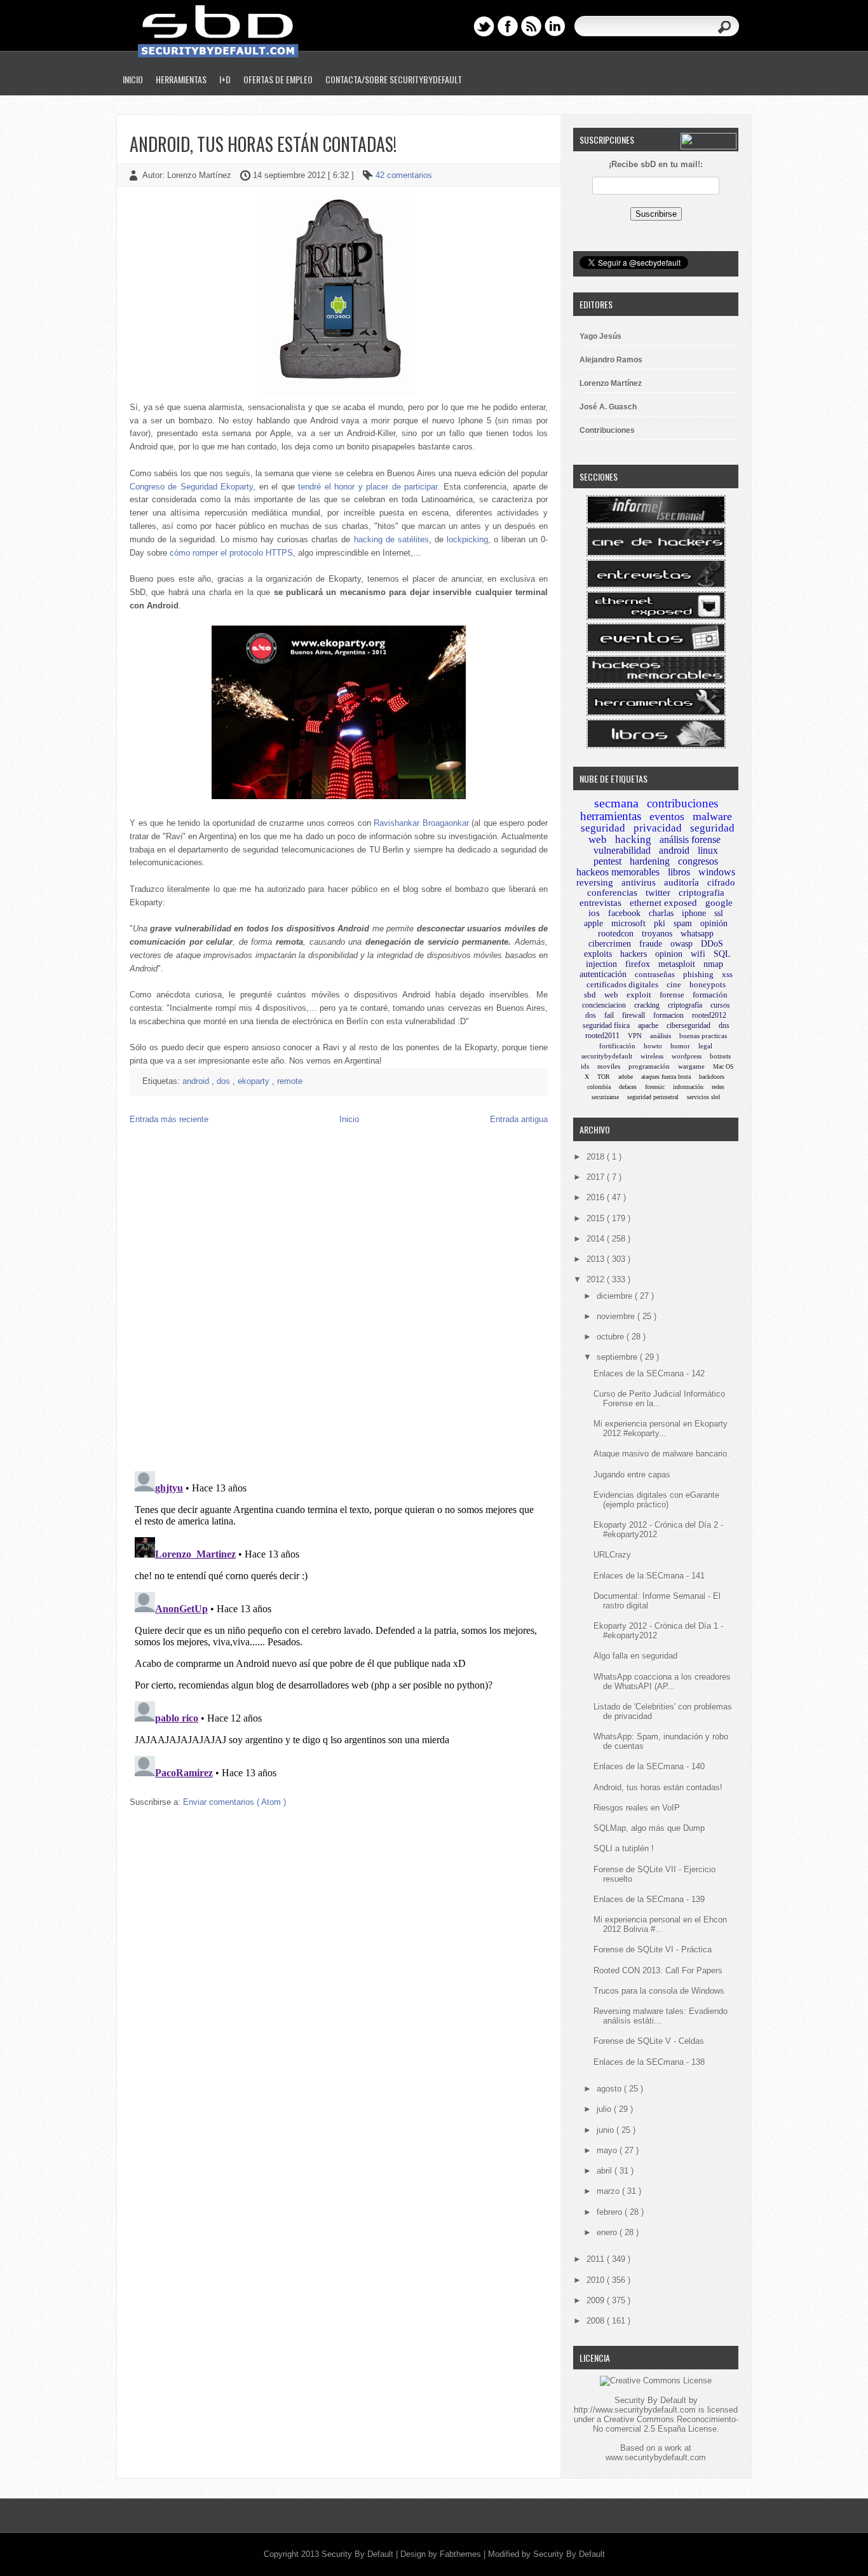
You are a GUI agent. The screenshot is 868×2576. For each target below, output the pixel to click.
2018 (597, 1157)
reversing (595, 882)
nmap (713, 964)
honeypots (708, 984)
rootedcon (616, 934)
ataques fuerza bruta (666, 1077)
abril (606, 2171)
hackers (634, 954)
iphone (694, 913)
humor (680, 1046)
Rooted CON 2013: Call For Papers (658, 1970)
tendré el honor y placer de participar (368, 487)
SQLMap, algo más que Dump (649, 1828)
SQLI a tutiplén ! (624, 1848)
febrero (611, 2212)
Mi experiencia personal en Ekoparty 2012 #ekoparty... (661, 1428)
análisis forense (690, 839)
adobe (626, 1077)
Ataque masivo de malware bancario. (661, 1454)
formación (710, 995)
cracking (647, 1005)
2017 (597, 1177)
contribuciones (682, 803)
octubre (612, 1337)
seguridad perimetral (653, 1097)
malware (712, 816)
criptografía (685, 1005)
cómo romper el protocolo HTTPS (231, 553)
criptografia (702, 893)
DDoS (712, 944)
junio (607, 2130)
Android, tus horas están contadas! (263, 144)
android (197, 1081)
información (688, 1087)
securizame (605, 1097)
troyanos (657, 934)
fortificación (617, 1046)
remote (290, 1081)
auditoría (682, 882)
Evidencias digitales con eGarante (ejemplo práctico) (656, 1500)
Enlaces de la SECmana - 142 (649, 1374)
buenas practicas (703, 1036)
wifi (698, 954)
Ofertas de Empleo (278, 79)
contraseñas (655, 974)
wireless (652, 1056)
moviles (609, 1066)
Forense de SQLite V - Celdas (649, 2041)
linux (708, 850)
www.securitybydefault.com (656, 2457)
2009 (597, 2300)
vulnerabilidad (622, 850)
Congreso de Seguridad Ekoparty (191, 487)
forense (672, 995)
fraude (651, 944)
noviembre (617, 1316)
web (611, 995)
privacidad (658, 828)
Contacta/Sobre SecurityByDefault (394, 79)
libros (679, 872)
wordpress (687, 1056)
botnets (720, 1056)
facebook (624, 913)
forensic (655, 1087)
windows (717, 872)
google (719, 903)
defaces (628, 1087)
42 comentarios (404, 175)
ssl (719, 913)
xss (727, 974)
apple (593, 923)
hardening (650, 861)
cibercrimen (610, 944)
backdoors (712, 1077)
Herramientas (181, 79)
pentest (607, 861)
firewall (634, 1015)
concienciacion (604, 1005)
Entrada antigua (519, 1119)
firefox (638, 964)
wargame (691, 1066)
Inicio (133, 79)
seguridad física (606, 1025)
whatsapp (697, 934)
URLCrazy (612, 1555)
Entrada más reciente (169, 1119)
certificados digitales (622, 984)
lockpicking (467, 539)
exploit (639, 995)
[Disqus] (339, 1298)
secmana (616, 803)
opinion (669, 954)
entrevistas (600, 903)
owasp (682, 944)
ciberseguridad (688, 1025)
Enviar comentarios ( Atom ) (234, 1802)
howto (653, 1046)
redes (718, 1087)
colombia (599, 1087)
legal (705, 1046)
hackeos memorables (618, 872)
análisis (661, 1036)
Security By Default (359, 2554)
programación (649, 1066)
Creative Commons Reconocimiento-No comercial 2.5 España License (666, 2424)
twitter (658, 893)
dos (225, 1081)
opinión (714, 923)
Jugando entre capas (632, 1475)
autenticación (603, 974)
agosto (610, 2089)
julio (605, 2109)
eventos (667, 816)
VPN (635, 1036)
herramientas (611, 816)
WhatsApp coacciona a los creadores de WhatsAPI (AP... (662, 1682)
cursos (720, 1005)
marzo (609, 2191)
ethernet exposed (663, 903)
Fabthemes (462, 2554)
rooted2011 (602, 1036)
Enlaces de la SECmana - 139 (649, 1899)
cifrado (721, 882)
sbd (590, 995)
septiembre (618, 1357)
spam (683, 923)
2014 (597, 1239)
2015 (597, 1218)
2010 (597, 2280)
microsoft (628, 923)
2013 (597, 1259)
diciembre (616, 1296)
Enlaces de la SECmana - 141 (649, 1576)
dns (724, 1025)
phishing (698, 974)
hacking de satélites (391, 539)
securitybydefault (607, 1056)
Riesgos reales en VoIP (637, 1808)
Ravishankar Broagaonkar (421, 823)
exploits (598, 954)
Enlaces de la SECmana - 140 (649, 1766)
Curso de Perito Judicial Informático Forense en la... (659, 1399)
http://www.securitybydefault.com (635, 2410)
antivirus (639, 882)
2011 (597, 2259)
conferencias (612, 893)
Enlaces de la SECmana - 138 (649, 2062)
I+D (225, 79)
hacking (633, 839)
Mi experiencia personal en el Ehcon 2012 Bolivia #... (660, 1924)
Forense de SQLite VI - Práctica (653, 1949)
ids (585, 1066)
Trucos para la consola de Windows (659, 1991)
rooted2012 (709, 1015)
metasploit (677, 964)
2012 (597, 1279)
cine (674, 984)
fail (609, 1015)
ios (594, 913)
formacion (668, 1015)
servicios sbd (703, 1097)
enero (608, 2232)
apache (648, 1025)
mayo (608, 2150)
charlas (661, 913)
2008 (597, 2321)
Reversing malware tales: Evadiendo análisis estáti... (661, 2016)
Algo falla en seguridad (635, 1656)
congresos (698, 861)
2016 (597, 1197)
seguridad (603, 828)
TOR (604, 1077)
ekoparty (255, 1081)
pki (660, 923)
